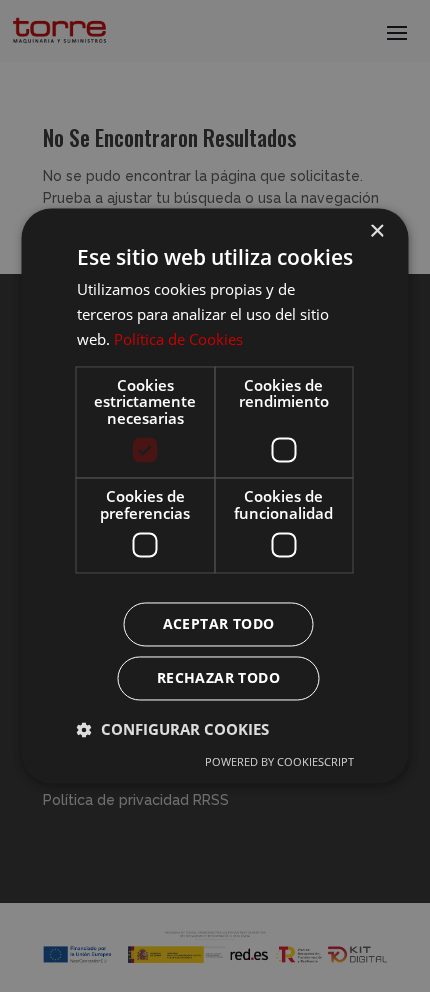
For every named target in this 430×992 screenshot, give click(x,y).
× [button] (376, 231)
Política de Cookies (178, 339)
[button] (173, 730)
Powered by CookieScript (279, 762)
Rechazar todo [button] (218, 678)
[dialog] (215, 496)
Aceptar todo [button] (219, 624)
